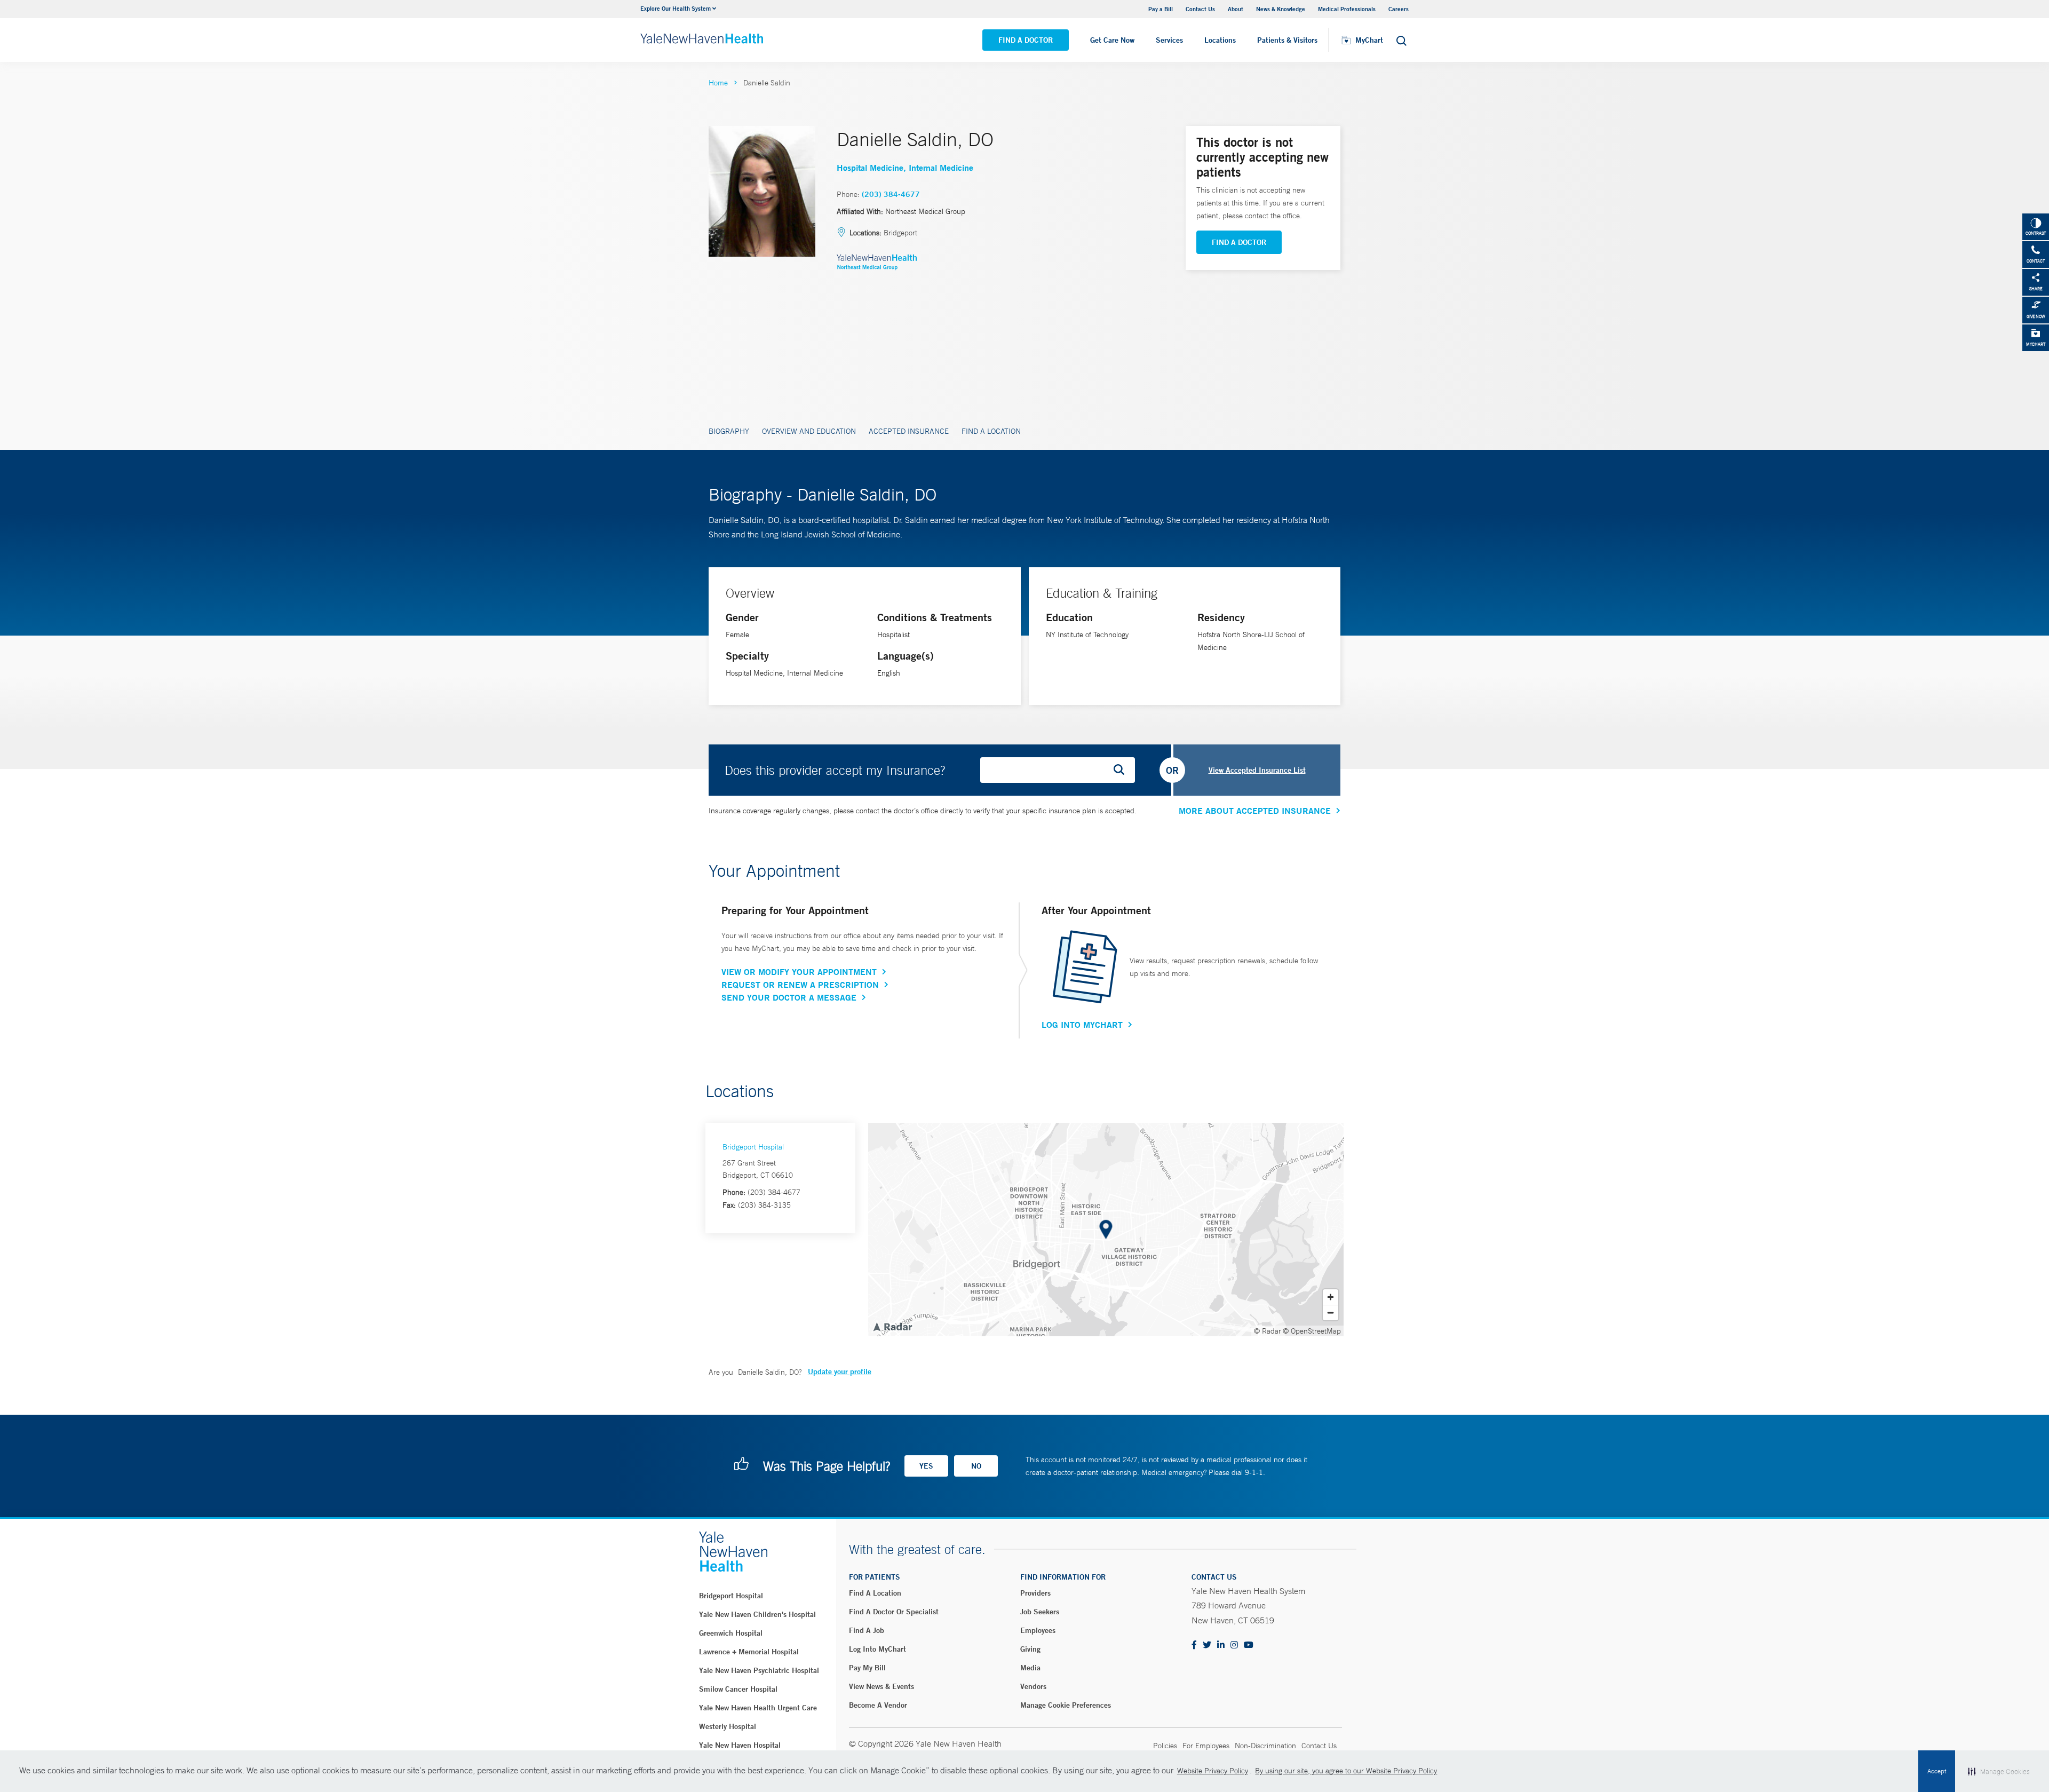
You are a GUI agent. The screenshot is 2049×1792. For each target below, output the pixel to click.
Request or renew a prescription (800, 985)
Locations (1220, 40)
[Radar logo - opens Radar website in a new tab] (892, 1326)
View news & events (881, 1686)
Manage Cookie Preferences (1066, 1705)
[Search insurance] (1123, 770)
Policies (1165, 1746)
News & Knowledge (1281, 9)
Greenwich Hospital (731, 1633)
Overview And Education (809, 431)
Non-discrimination (1265, 1746)
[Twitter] (1207, 1646)
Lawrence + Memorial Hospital (749, 1652)
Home (718, 83)
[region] (1106, 1230)
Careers (1399, 9)
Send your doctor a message (789, 997)
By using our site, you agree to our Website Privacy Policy (1346, 1771)
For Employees (1206, 1746)
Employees (1038, 1630)
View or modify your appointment (799, 972)
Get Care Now (1112, 40)
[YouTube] (1249, 1646)
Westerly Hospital (728, 1726)
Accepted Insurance (909, 431)
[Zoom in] (1331, 1297)
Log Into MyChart (1082, 1025)
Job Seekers (1040, 1612)
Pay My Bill (867, 1668)
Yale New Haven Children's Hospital (757, 1614)
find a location (875, 1593)
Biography (729, 431)
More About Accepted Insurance (1255, 811)
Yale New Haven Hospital (740, 1745)
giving (1030, 1649)
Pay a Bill (1161, 9)
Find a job (867, 1630)
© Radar (1268, 1331)
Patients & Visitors (1287, 40)
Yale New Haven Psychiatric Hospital (759, 1670)
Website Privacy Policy (1213, 1771)
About (1236, 9)
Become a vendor (878, 1705)
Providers (1035, 1593)
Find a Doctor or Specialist (894, 1612)
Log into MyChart (877, 1649)
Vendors (1033, 1686)
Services (1169, 40)
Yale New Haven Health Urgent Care (758, 1708)
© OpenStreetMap (1312, 1331)
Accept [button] (1937, 1771)
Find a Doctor (1026, 40)
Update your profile (840, 1371)
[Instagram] (1234, 1646)
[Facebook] (1194, 1646)
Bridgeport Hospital (753, 1147)
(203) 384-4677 (891, 194)
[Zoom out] (1331, 1313)
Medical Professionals (1347, 9)
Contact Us (1200, 9)
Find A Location (991, 431)
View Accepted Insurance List (1257, 770)
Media (1030, 1668)
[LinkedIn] (1221, 1646)
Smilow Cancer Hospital (738, 1689)
